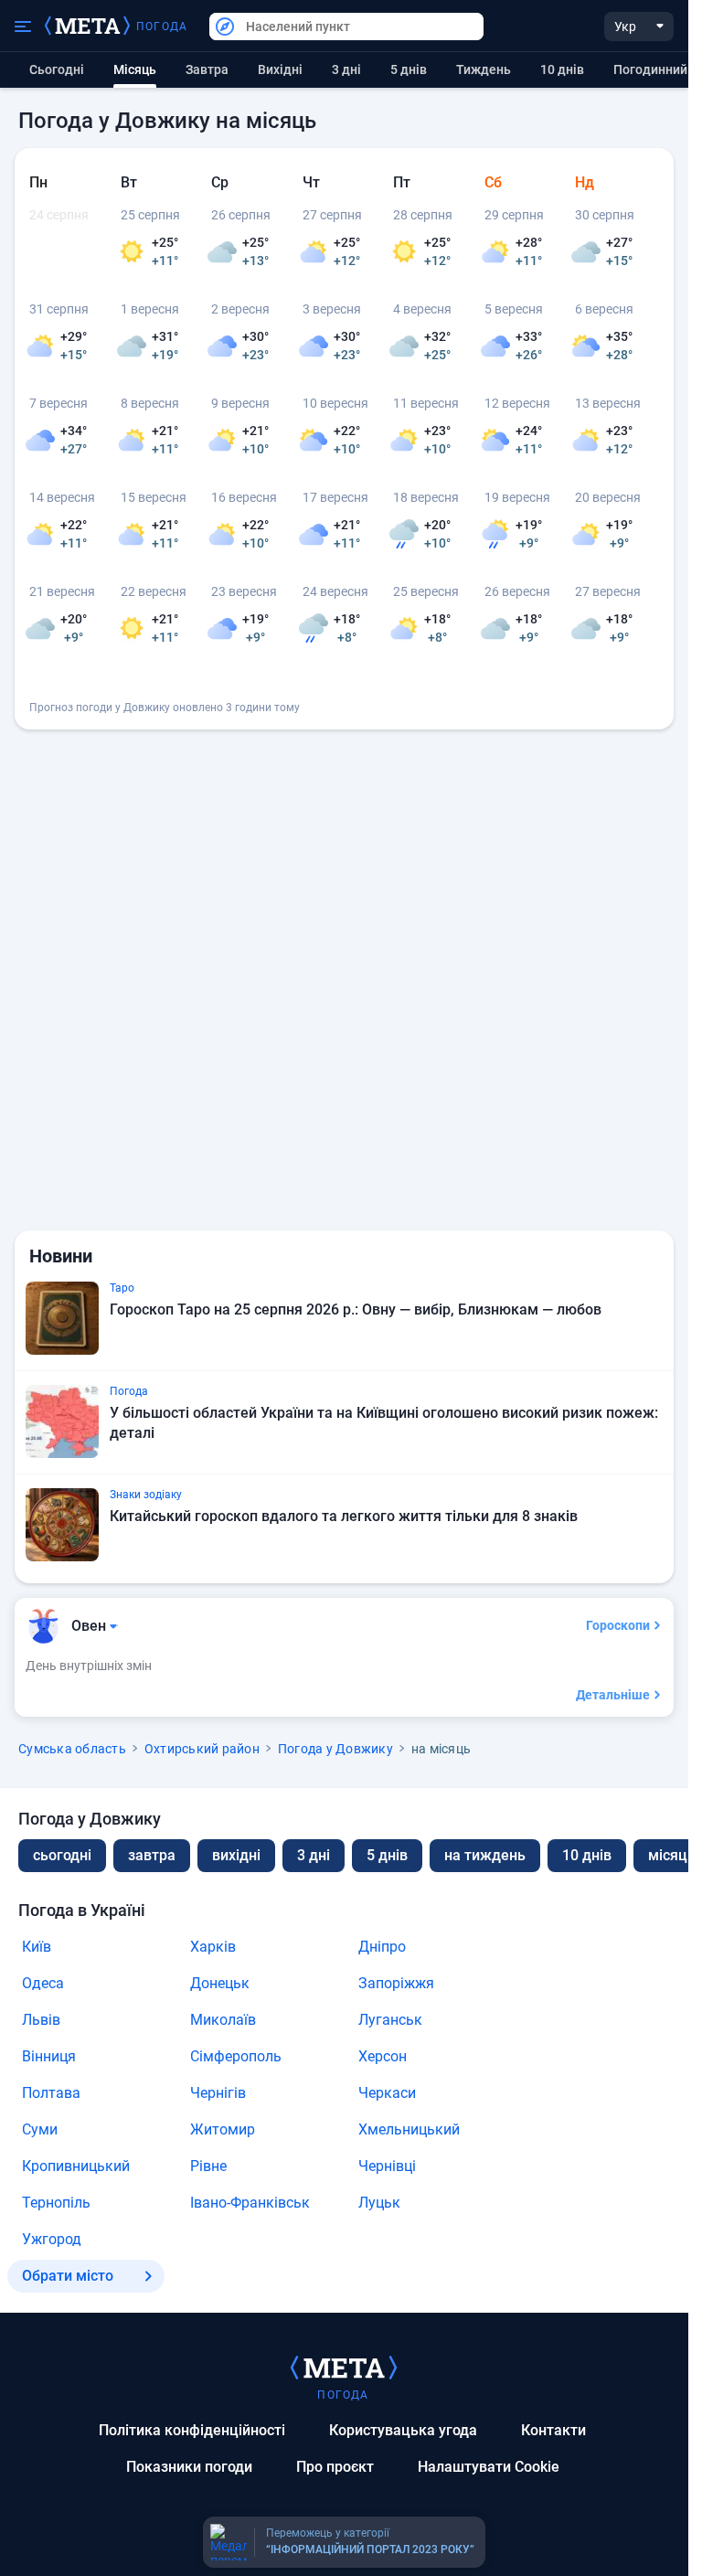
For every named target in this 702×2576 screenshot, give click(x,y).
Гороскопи (618, 1625)
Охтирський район (202, 1749)
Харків (213, 1947)
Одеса (43, 1983)
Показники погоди (189, 2467)
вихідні (280, 69)
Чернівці (387, 2166)
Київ (37, 1947)
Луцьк (379, 2203)
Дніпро (382, 1947)
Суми (40, 2129)
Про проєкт (335, 2467)
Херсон (383, 2056)
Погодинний (650, 69)
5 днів (409, 69)
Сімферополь (236, 2056)
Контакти (553, 2430)
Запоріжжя (396, 1983)
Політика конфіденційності (192, 2430)
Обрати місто (68, 2276)
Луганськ (390, 2020)
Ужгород (52, 2239)
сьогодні (62, 1855)
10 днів (562, 69)
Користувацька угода (403, 2430)
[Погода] (344, 2367)
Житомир (223, 2129)
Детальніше (613, 1695)
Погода (162, 27)
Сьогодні (57, 69)
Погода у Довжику (335, 1749)
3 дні (346, 69)
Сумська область (72, 1749)
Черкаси (387, 2093)
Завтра (207, 69)
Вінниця (49, 2056)
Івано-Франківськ (250, 2203)
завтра (152, 1855)
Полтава (51, 2093)
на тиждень (485, 1855)
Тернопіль (56, 2203)
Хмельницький (409, 2129)
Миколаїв (223, 2020)
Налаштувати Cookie (489, 2467)
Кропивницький (76, 2166)
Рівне (208, 2166)
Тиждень (484, 69)
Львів (41, 2020)
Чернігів (218, 2093)
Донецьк (220, 1983)
